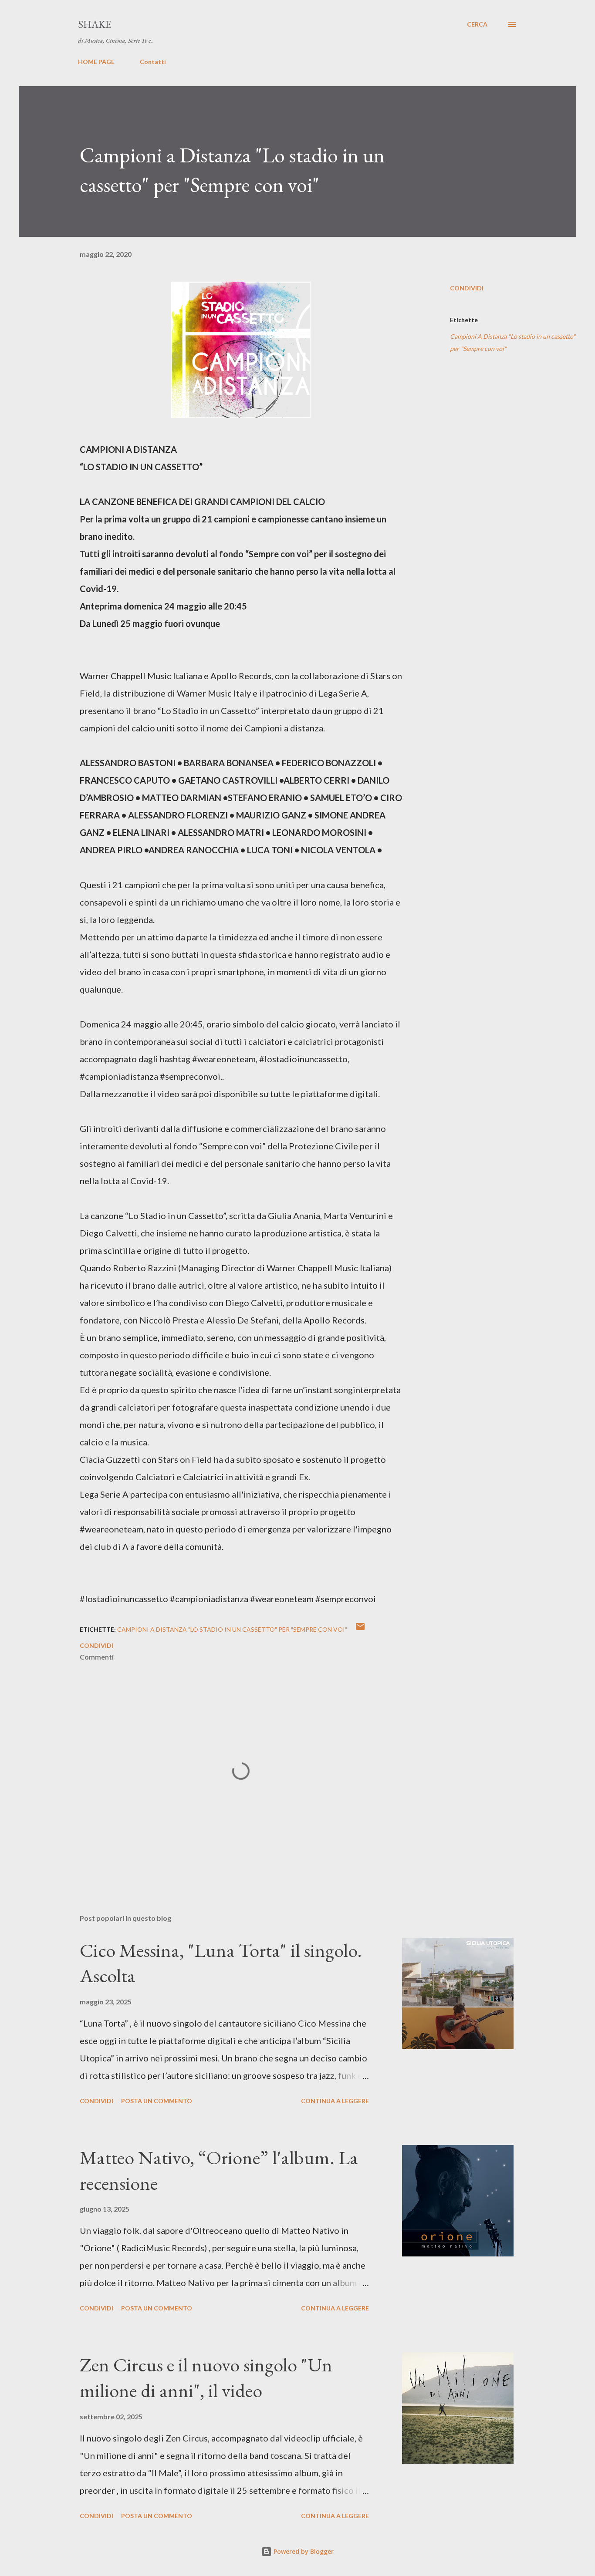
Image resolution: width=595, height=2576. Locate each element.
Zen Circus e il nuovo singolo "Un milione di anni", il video (206, 2377)
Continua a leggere (335, 2101)
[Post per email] (360, 1629)
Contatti (153, 62)
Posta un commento (157, 2101)
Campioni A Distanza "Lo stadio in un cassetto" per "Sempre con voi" (513, 342)
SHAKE (95, 24)
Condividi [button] (467, 288)
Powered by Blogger (303, 2551)
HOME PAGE (96, 62)
